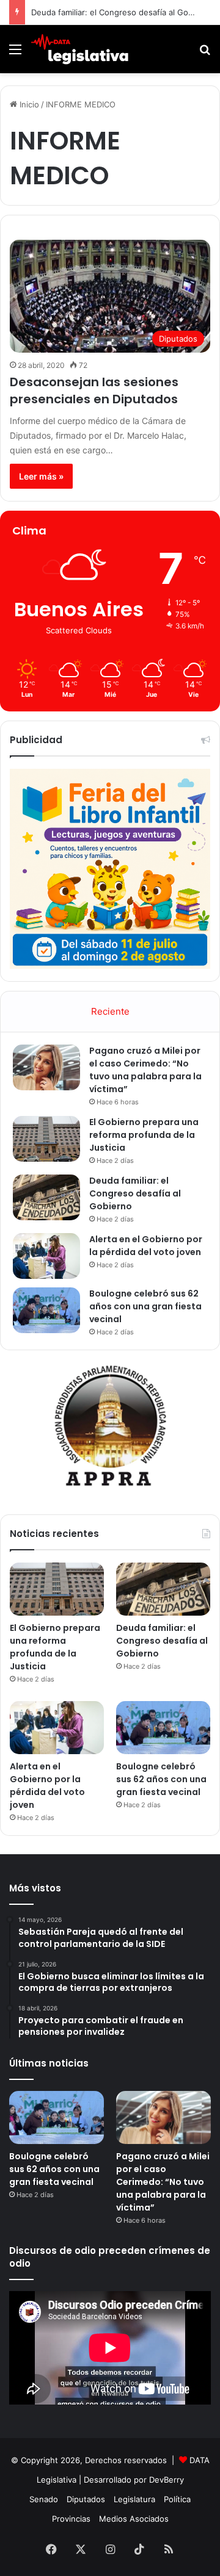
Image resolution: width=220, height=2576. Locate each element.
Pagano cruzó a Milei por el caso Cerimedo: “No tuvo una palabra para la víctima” (145, 1070)
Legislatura (134, 2499)
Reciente (110, 1011)
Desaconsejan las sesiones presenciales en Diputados (94, 390)
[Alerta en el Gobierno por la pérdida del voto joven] (46, 1256)
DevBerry (167, 2480)
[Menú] (15, 53)
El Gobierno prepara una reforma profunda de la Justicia (144, 1135)
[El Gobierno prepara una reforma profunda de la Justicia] (46, 1139)
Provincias (71, 2519)
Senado (44, 2499)
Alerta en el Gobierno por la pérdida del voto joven (146, 1246)
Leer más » (41, 476)
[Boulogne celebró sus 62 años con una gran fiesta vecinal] (46, 1310)
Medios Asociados (134, 2519)
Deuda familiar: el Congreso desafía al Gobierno (135, 1193)
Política (177, 2499)
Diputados (86, 2499)
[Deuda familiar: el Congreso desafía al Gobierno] (46, 1197)
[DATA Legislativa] (79, 49)
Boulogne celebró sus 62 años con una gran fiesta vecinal (145, 1306)
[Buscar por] (205, 53)
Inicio (28, 104)
